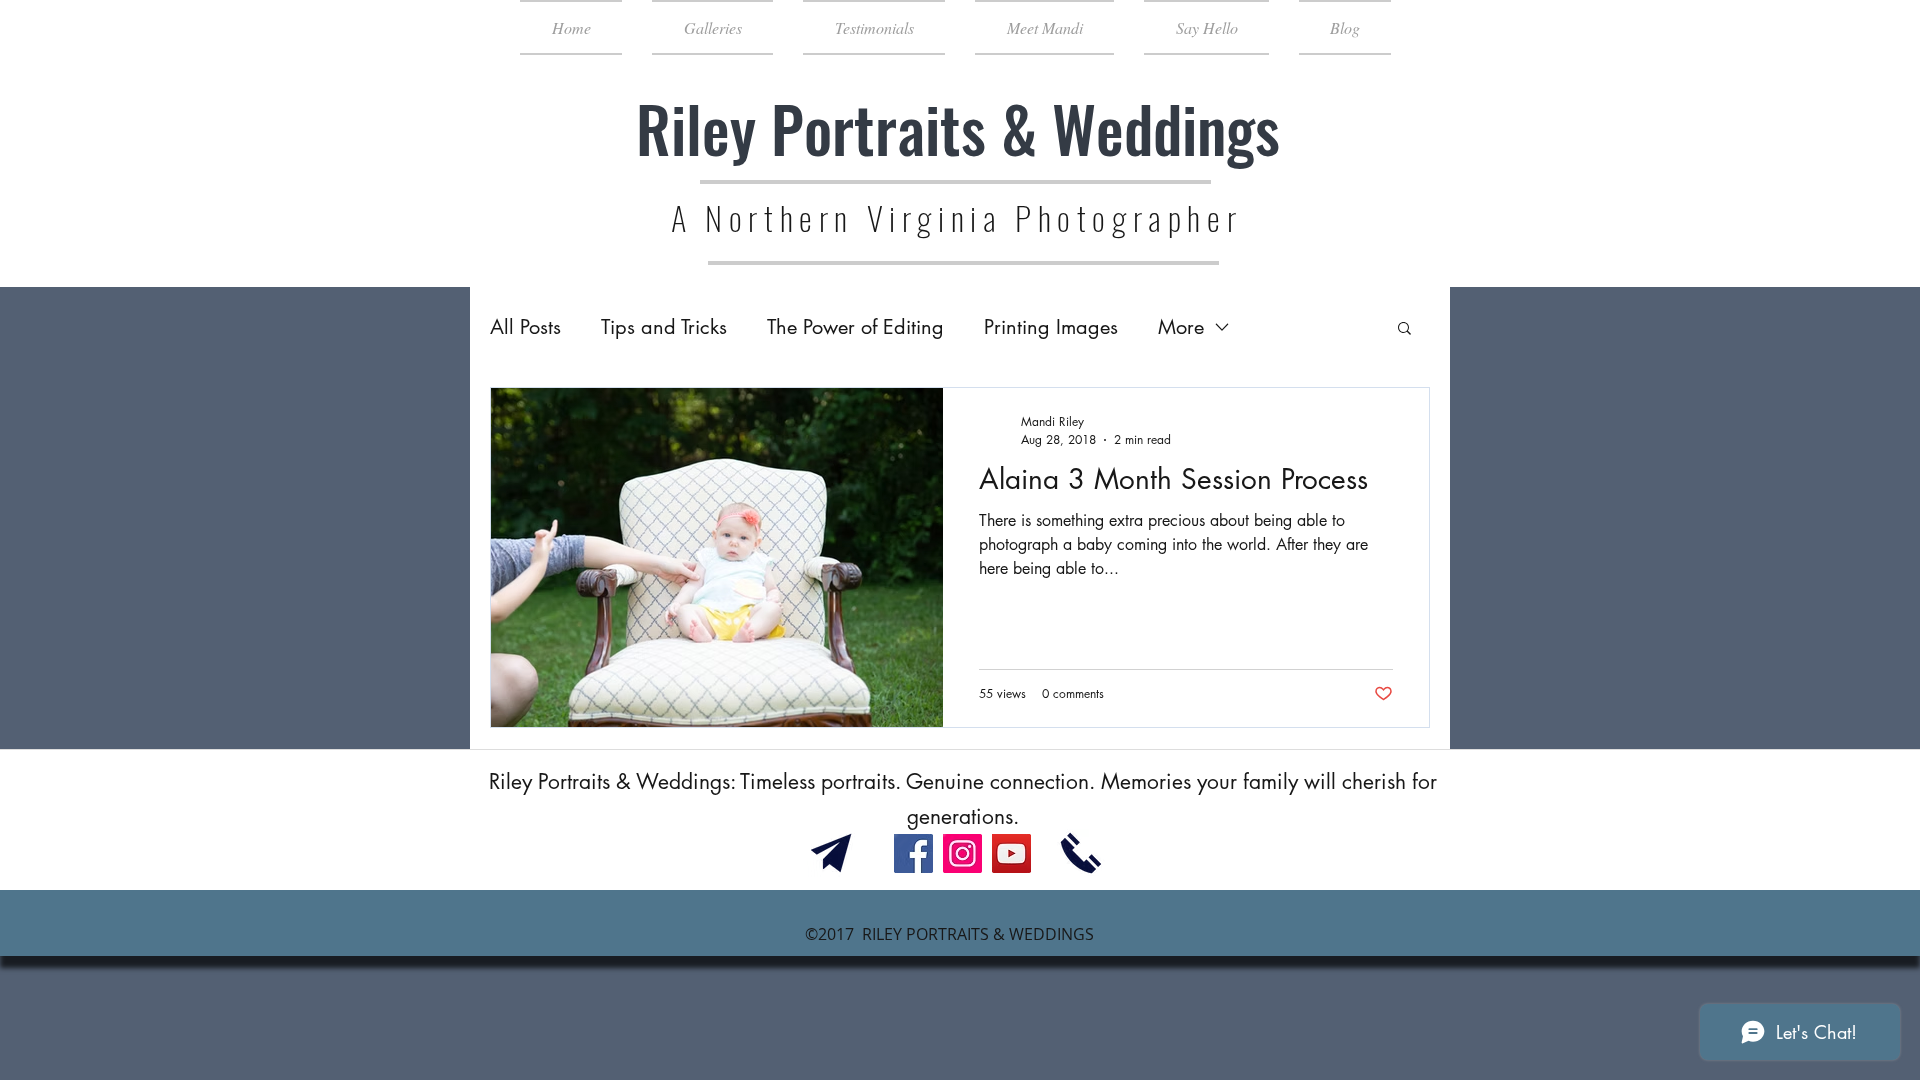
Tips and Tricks (664, 327)
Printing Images (1051, 327)
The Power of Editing (855, 327)
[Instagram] (962, 853)
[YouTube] (1011, 853)
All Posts (525, 327)
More (1181, 327)
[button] (1404, 329)
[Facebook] (913, 853)
